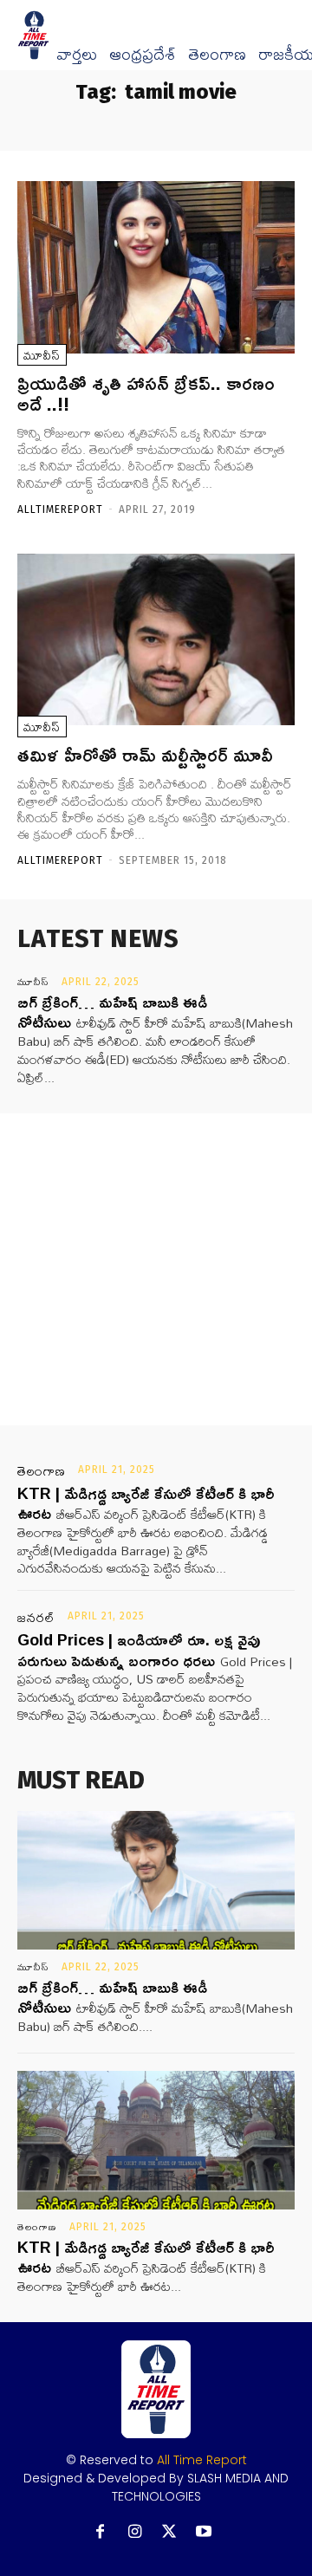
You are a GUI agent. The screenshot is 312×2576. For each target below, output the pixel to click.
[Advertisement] (156, 1269)
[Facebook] (100, 2532)
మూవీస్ (42, 355)
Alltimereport (60, 509)
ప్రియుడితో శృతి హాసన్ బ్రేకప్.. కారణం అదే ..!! (146, 393)
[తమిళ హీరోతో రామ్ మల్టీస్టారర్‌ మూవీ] (156, 639)
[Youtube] (204, 2532)
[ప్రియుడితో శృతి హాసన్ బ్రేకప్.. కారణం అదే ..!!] (156, 267)
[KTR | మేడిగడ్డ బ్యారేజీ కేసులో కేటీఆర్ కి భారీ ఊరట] (156, 2140)
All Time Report (202, 2460)
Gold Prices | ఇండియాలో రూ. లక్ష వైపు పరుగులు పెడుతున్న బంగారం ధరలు (139, 1649)
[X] (169, 2532)
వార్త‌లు (77, 55)
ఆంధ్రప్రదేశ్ (143, 55)
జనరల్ (36, 1618)
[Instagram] (135, 2532)
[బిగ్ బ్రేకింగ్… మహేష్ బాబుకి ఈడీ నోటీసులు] (156, 1880)
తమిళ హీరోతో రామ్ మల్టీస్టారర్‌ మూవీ (145, 755)
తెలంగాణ (217, 55)
